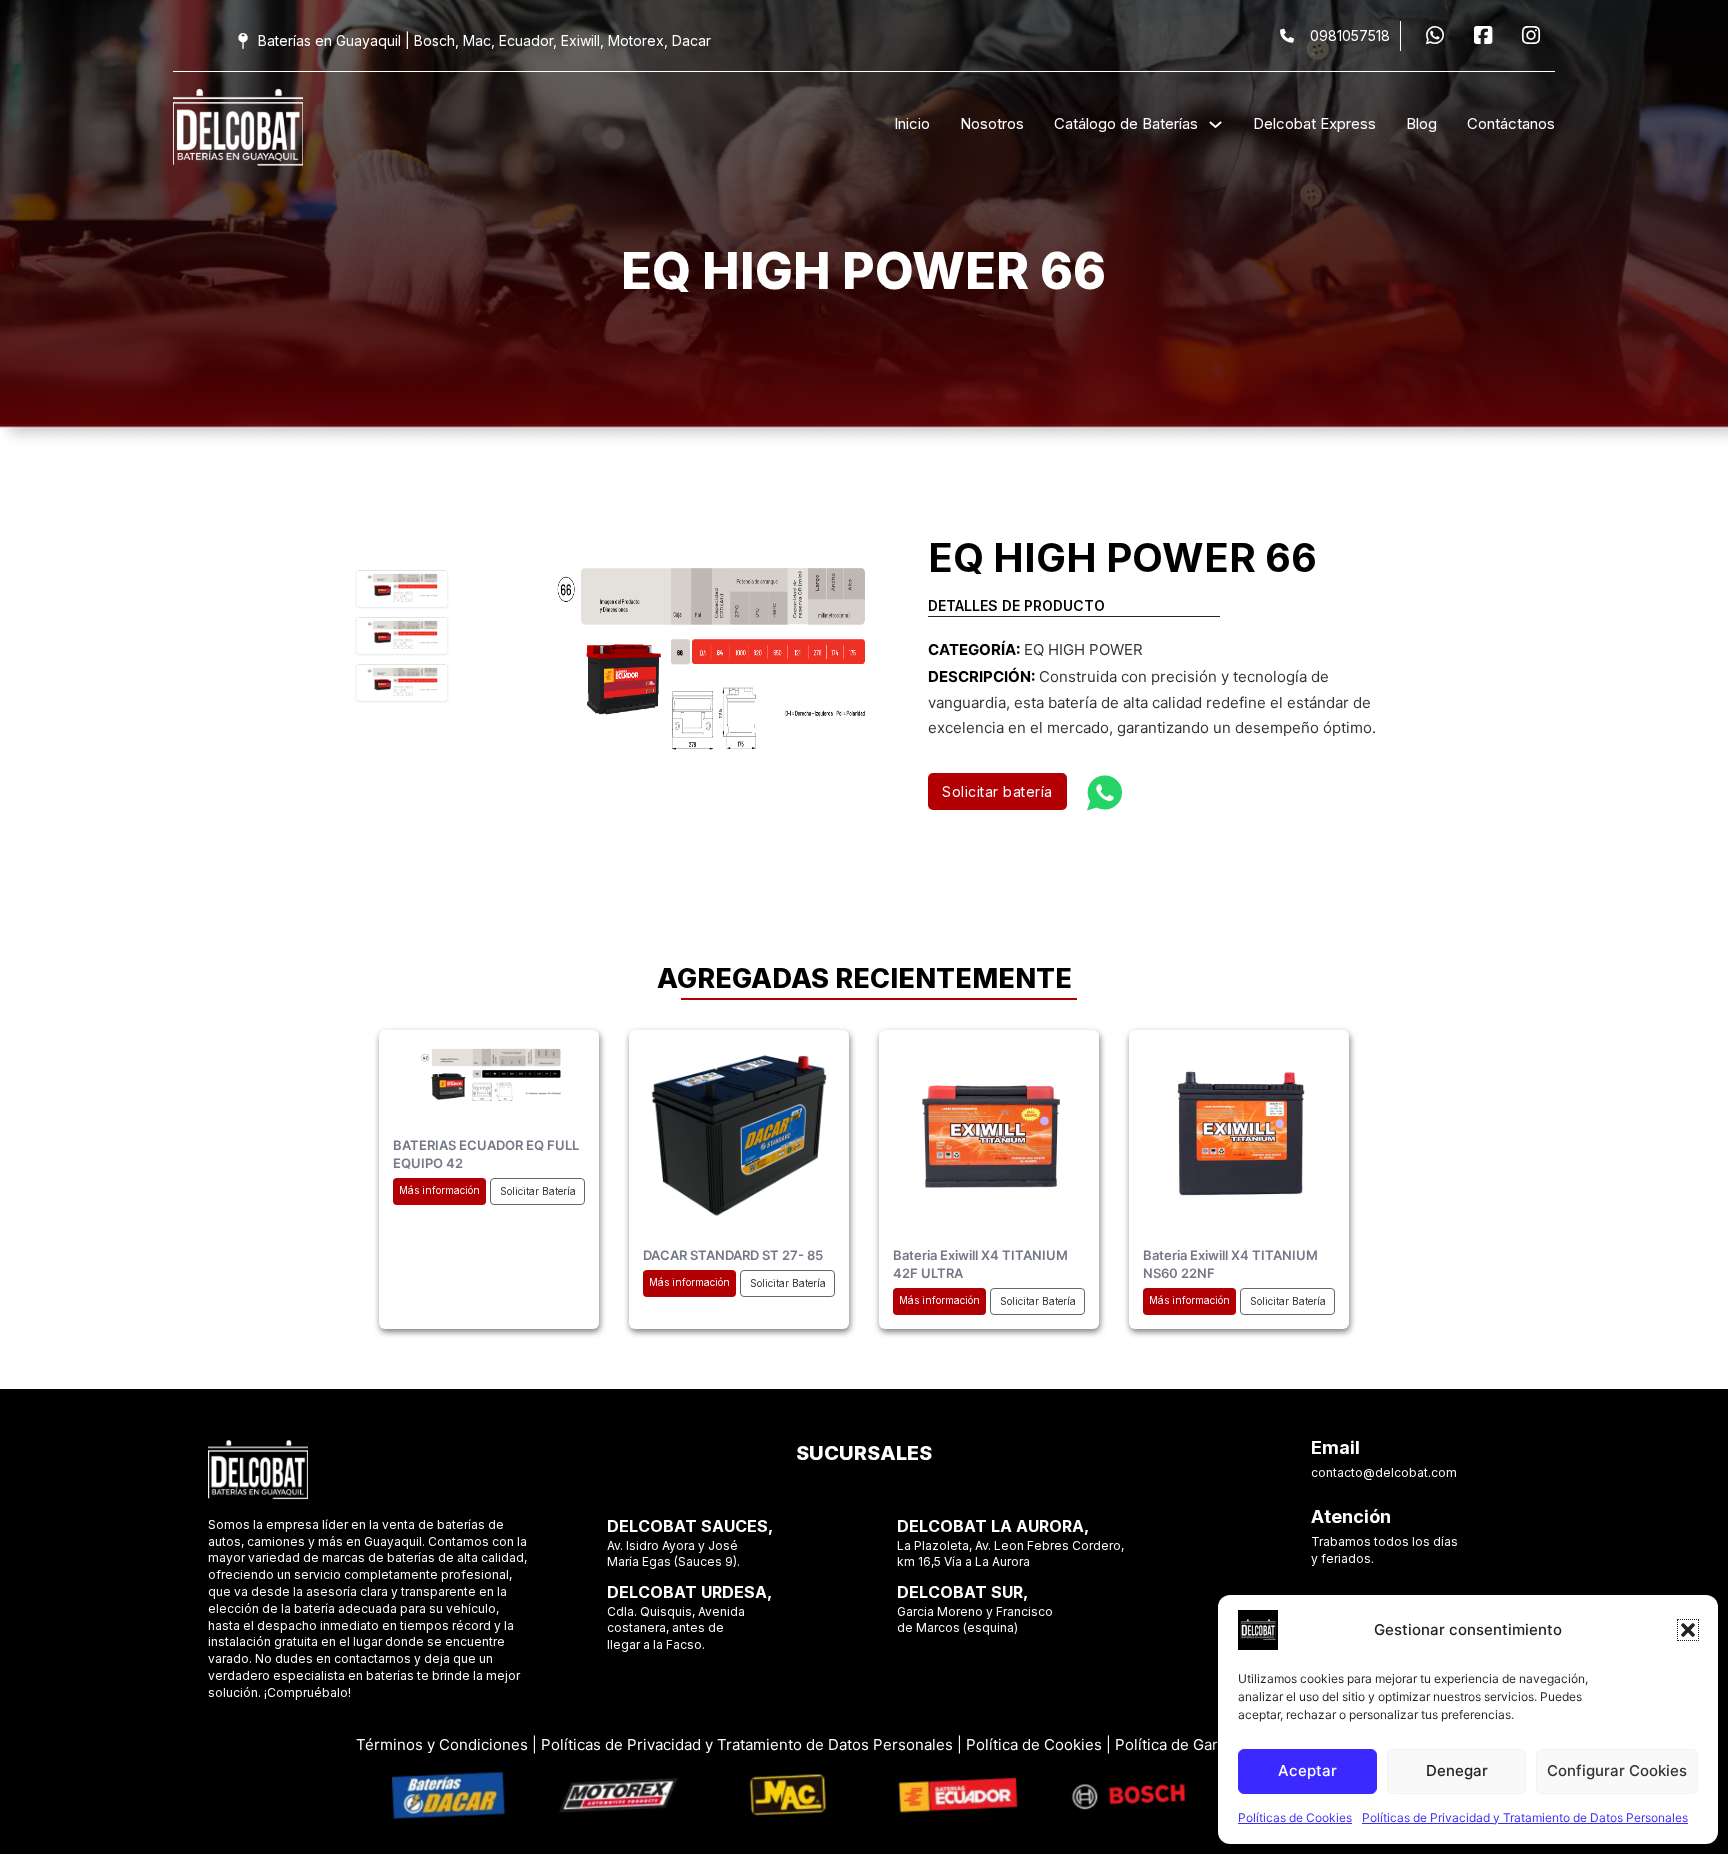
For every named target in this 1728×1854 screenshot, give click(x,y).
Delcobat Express (1314, 123)
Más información (439, 1190)
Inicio (912, 123)
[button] (1688, 1630)
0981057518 (1350, 35)
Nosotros (992, 123)
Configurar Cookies (1617, 1770)
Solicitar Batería (538, 1191)
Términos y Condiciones (442, 1744)
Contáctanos (1511, 123)
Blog (1421, 123)
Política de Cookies (1034, 1744)
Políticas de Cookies (1295, 1817)
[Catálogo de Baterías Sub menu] (1215, 124)
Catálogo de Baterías (1126, 123)
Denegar (1457, 1770)
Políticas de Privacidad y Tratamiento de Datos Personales (1525, 1817)
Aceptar (1307, 1770)
